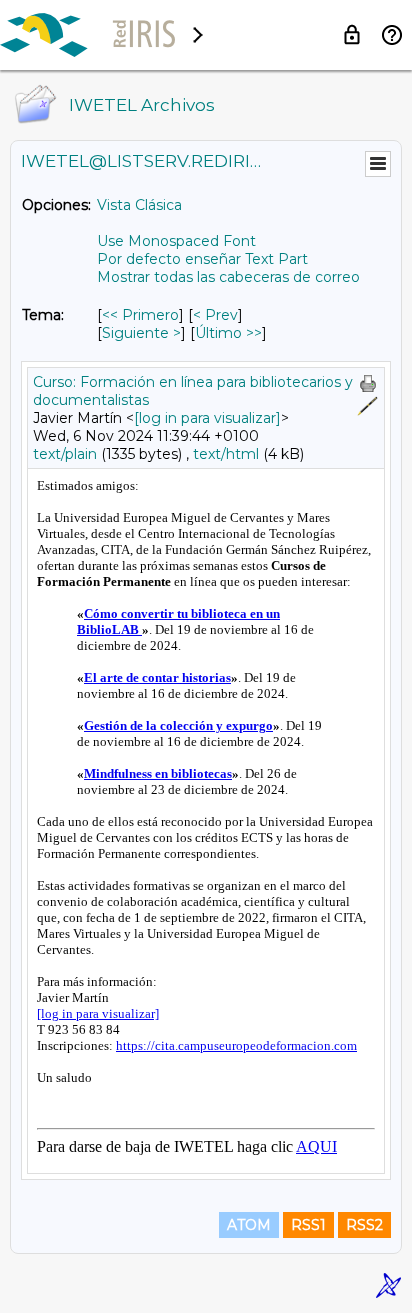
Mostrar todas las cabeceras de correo (228, 277)
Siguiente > (141, 333)
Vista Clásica (139, 205)
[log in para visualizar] (207, 418)
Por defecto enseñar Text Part (202, 259)
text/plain (65, 454)
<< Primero (140, 315)
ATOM (249, 1225)
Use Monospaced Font (176, 241)
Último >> (228, 333)
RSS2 (364, 1225)
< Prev (215, 315)
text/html (226, 454)
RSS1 (308, 1225)
